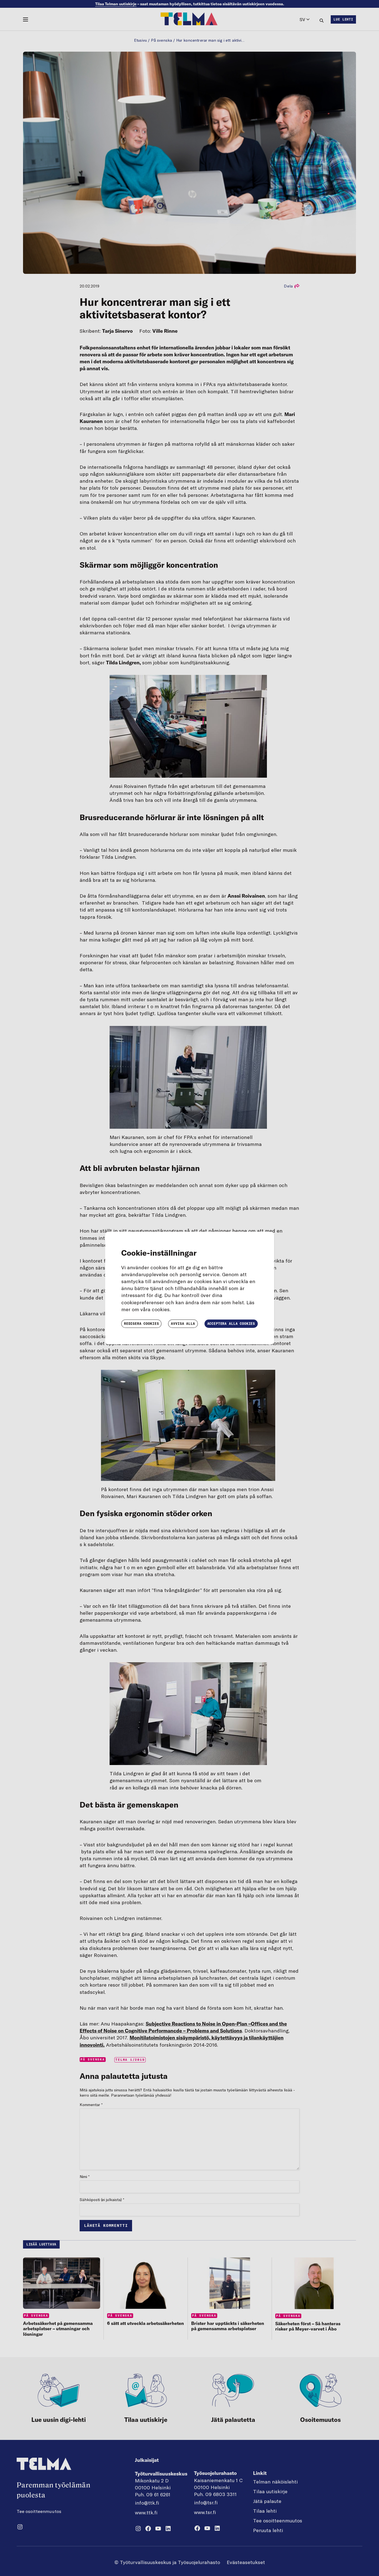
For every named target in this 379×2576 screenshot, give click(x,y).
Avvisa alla (183, 1324)
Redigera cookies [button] (141, 1324)
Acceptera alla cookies (231, 1324)
